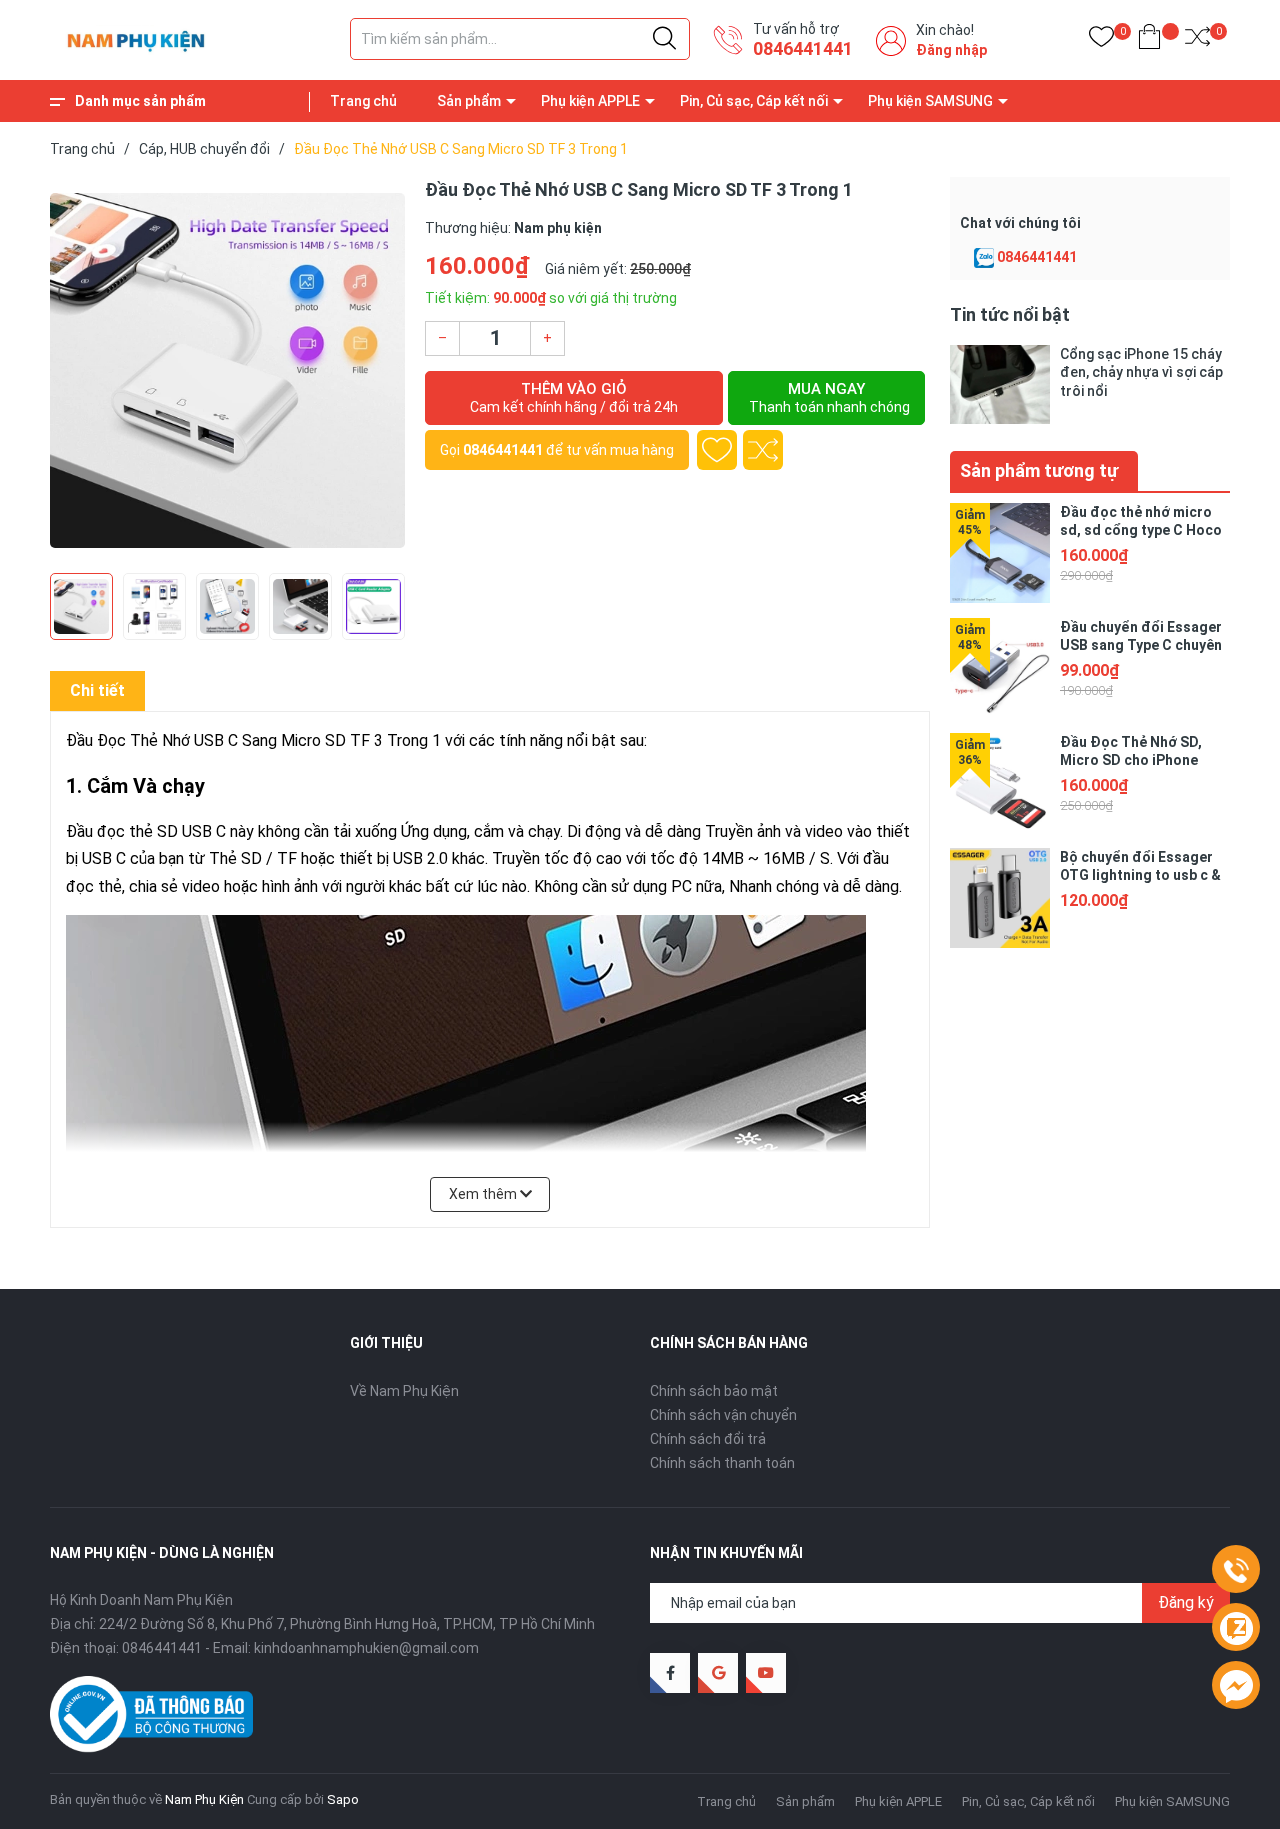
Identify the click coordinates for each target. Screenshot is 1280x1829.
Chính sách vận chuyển (723, 1415)
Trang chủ (363, 101)
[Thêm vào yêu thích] (717, 450)
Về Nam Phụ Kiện (404, 1391)
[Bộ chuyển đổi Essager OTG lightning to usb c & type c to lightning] (1000, 898)
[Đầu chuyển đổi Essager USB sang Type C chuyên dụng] (1000, 668)
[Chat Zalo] (984, 258)
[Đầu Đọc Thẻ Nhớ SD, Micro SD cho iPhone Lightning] (1000, 783)
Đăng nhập (951, 50)
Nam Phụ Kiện (204, 1799)
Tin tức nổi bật (1010, 314)
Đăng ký (1186, 1602)
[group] (227, 370)
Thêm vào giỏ (574, 397)
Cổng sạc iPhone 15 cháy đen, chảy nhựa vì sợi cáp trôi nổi (1141, 372)
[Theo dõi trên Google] (718, 1673)
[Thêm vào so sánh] (763, 450)
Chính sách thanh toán (722, 1463)
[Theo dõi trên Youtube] (766, 1673)
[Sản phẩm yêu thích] (1101, 40)
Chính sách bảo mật (714, 1391)
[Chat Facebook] (1236, 1686)
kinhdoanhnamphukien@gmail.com (366, 1648)
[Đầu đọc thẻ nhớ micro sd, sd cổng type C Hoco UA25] (1000, 553)
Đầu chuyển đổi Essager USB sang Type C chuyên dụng (1141, 645)
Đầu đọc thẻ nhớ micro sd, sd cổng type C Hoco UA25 (1141, 530)
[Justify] (664, 39)
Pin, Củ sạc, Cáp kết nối (754, 101)
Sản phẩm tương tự (1039, 470)
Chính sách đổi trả (708, 1439)
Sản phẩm (469, 101)
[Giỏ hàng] (1149, 40)
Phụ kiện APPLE (590, 101)
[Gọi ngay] (1236, 1570)
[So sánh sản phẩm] (1197, 40)
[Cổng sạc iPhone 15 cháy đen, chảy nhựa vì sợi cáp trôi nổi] (1000, 384)
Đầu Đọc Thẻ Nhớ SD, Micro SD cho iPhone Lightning (1131, 760)
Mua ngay (829, 397)
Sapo (343, 1799)
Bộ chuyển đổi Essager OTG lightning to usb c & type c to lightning (1140, 875)
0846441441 (803, 48)
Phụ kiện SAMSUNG (930, 101)
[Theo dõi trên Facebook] (670, 1673)
